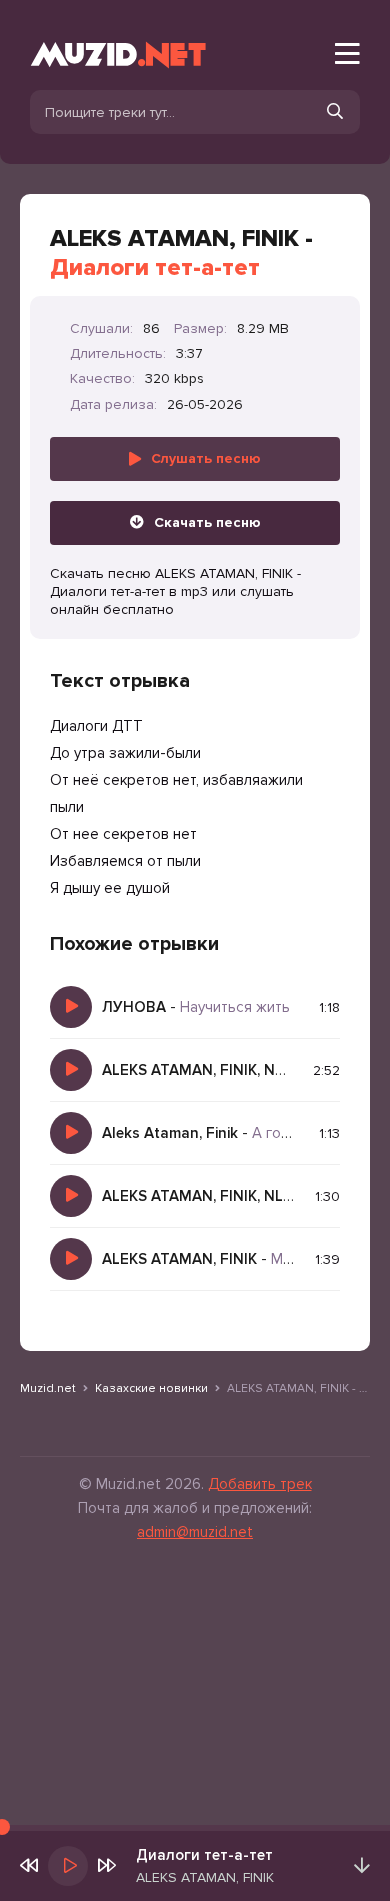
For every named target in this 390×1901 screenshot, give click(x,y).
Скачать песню (207, 522)
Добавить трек (260, 1484)
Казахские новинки (151, 1388)
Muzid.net (48, 1388)
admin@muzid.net (195, 1532)
